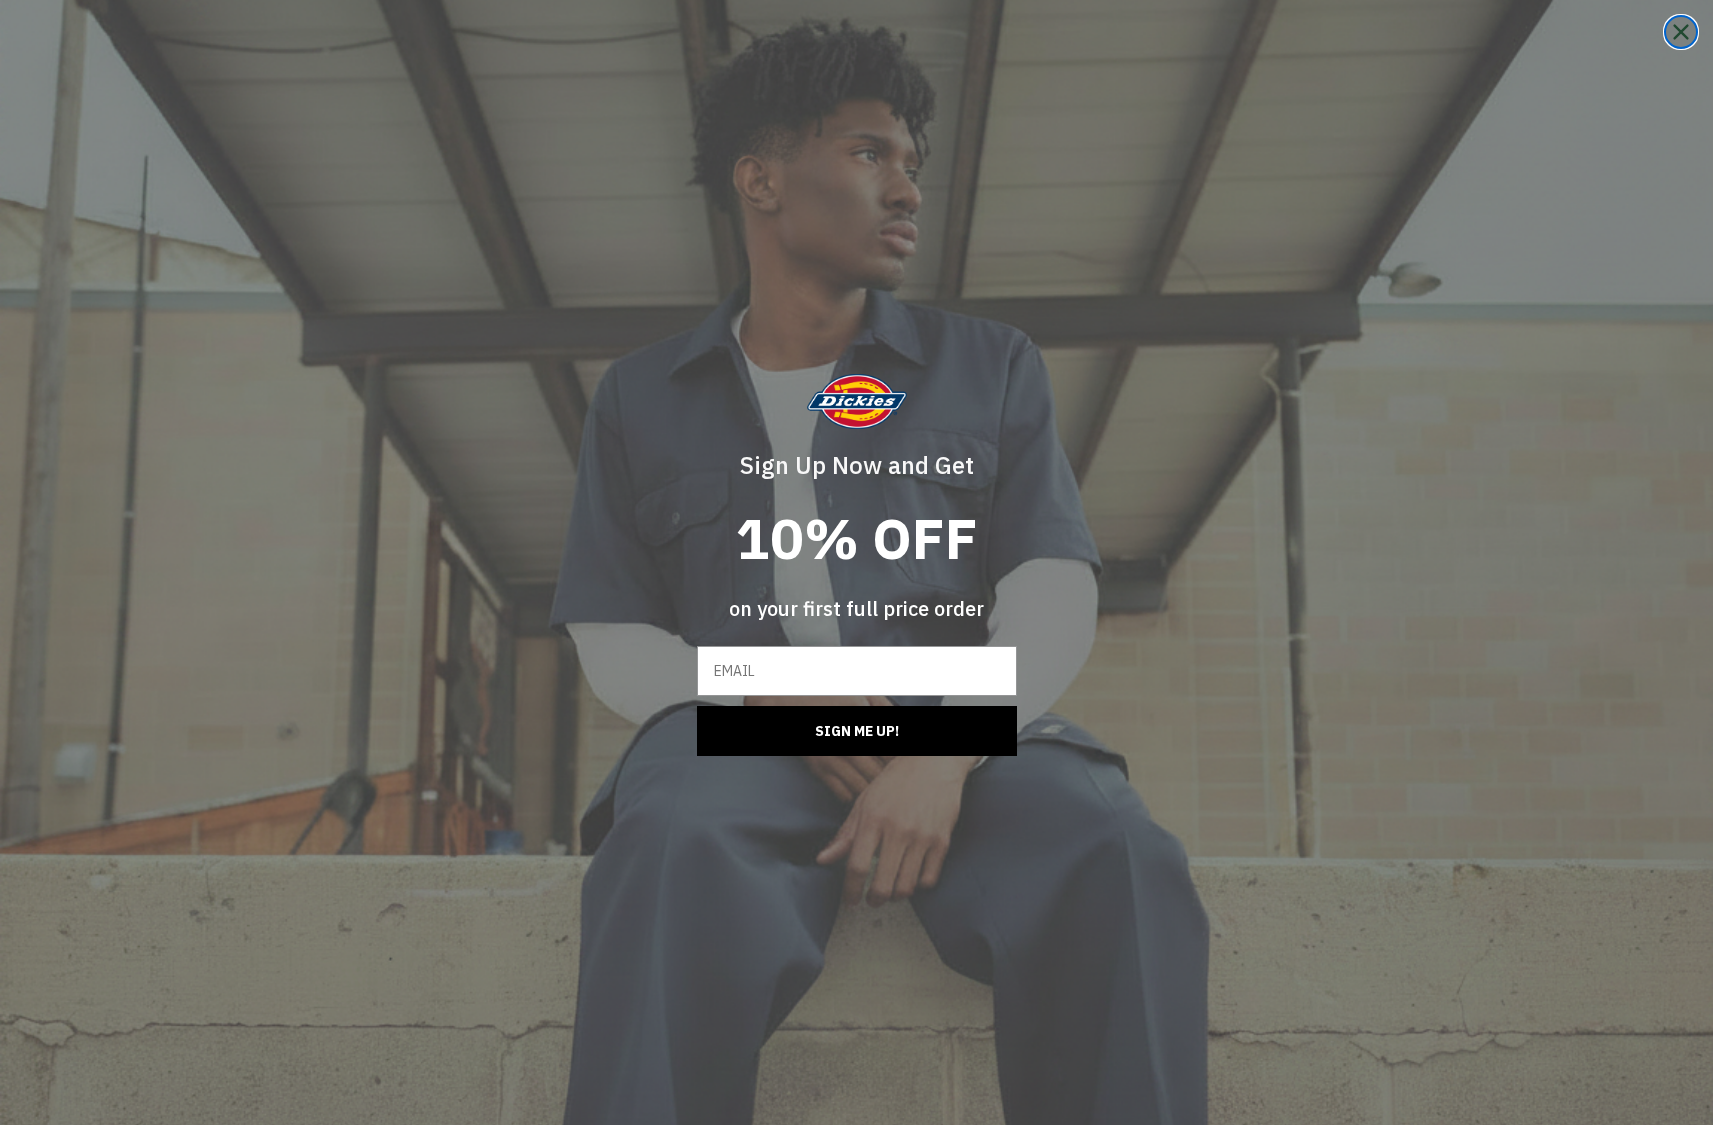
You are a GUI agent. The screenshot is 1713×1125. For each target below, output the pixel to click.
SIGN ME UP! (857, 731)
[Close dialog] (1681, 32)
